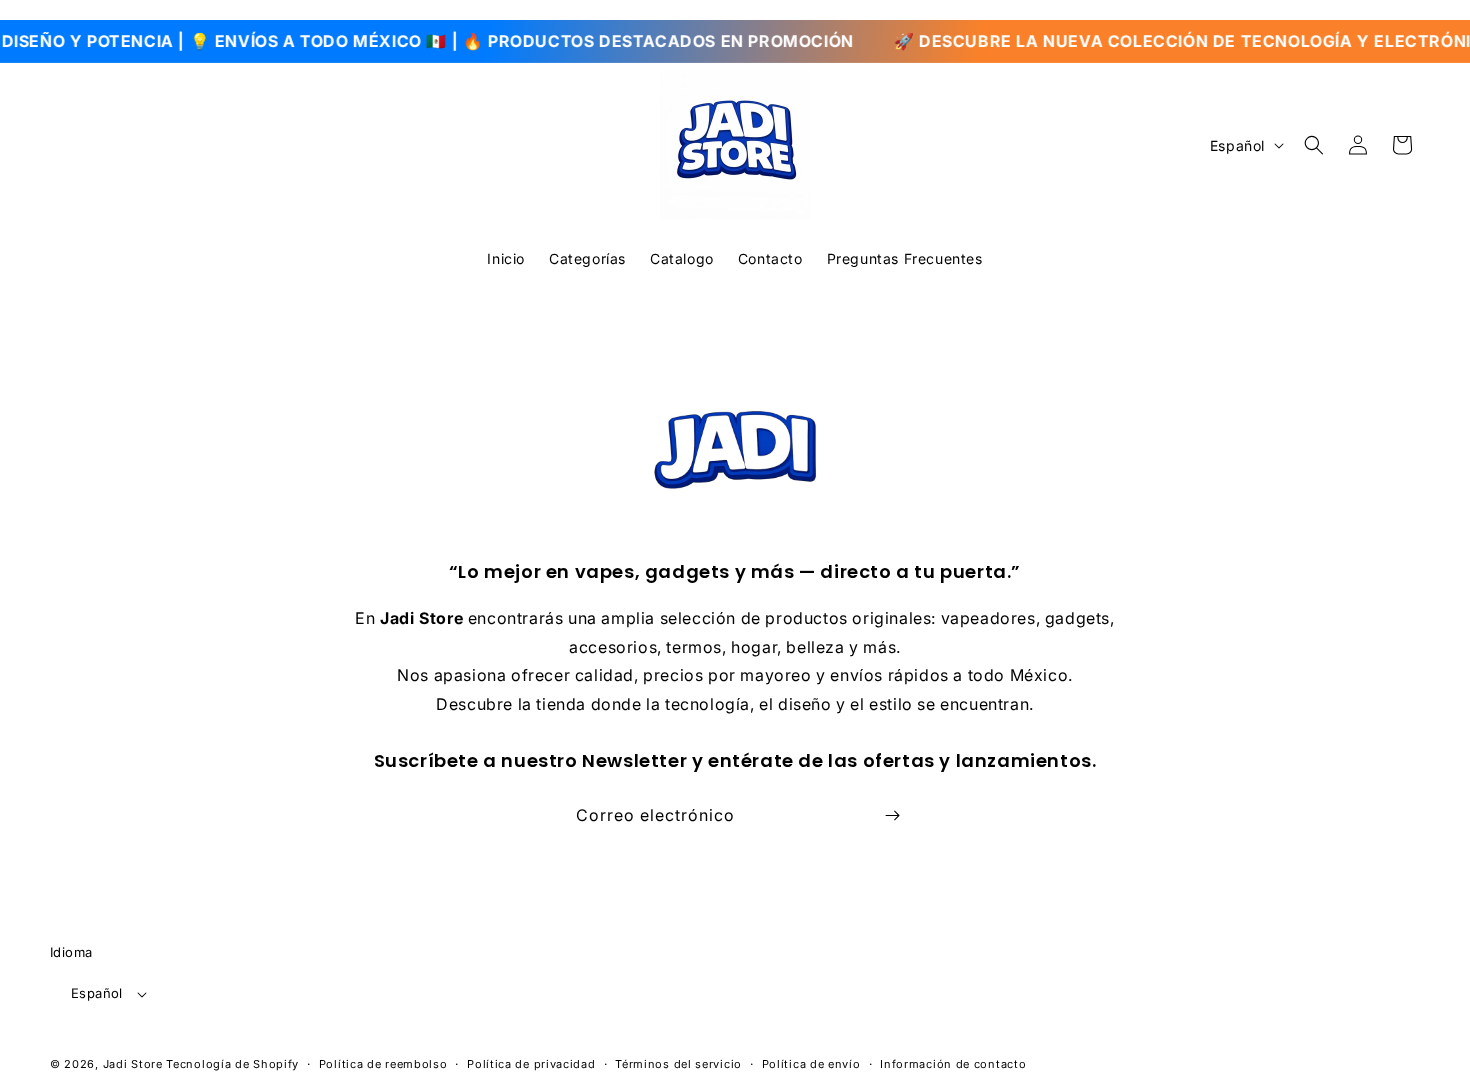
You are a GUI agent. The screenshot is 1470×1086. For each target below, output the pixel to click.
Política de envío (811, 1064)
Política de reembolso (383, 1064)
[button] (1314, 145)
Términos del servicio (678, 1064)
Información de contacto (953, 1064)
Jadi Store (133, 1064)
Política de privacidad (531, 1064)
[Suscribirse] (892, 815)
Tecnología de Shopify (232, 1064)
